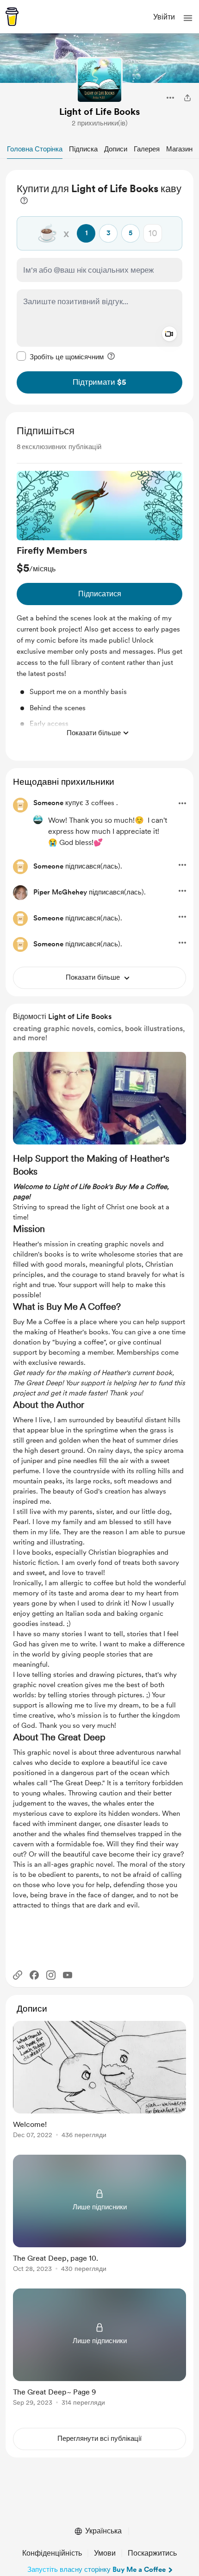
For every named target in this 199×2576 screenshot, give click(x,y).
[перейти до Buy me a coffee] (12, 17)
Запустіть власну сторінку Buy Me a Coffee (96, 2570)
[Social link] (18, 1975)
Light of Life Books (99, 112)
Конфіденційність (52, 2553)
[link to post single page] (99, 2081)
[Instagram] (51, 1975)
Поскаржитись (152, 2553)
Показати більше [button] (94, 733)
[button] (188, 18)
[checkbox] (60, 356)
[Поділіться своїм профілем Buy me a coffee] (187, 98)
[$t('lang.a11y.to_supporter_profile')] (38, 819)
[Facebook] (34, 1975)
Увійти (164, 17)
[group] (99, 606)
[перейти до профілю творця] (99, 80)
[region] (99, 287)
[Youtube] (68, 1975)
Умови (105, 2553)
